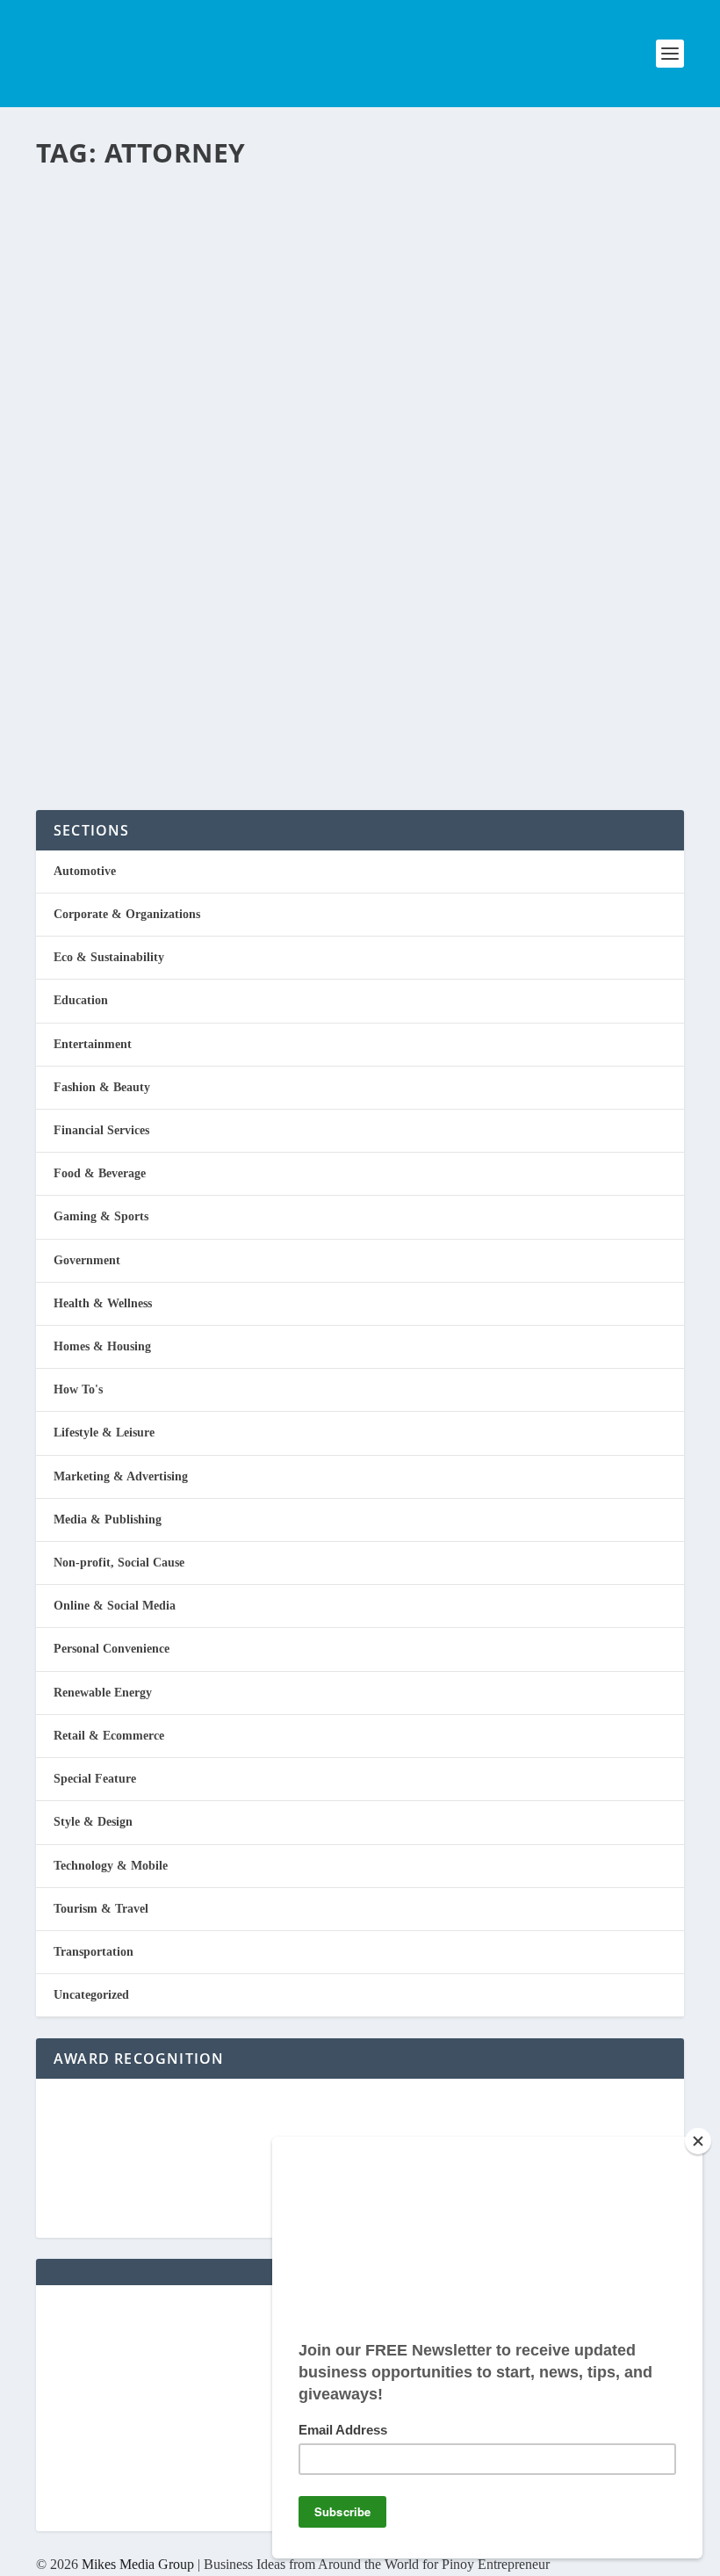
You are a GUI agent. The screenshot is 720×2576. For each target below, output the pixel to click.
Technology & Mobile (111, 1866)
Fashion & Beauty (102, 1087)
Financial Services (256, 255)
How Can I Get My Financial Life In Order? (309, 207)
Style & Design (93, 1822)
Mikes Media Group (138, 2564)
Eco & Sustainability (109, 957)
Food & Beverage (100, 1173)
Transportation (94, 1952)
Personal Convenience (270, 459)
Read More (108, 326)
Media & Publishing (108, 1520)
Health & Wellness (103, 1303)
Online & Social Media (115, 1606)
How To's (244, 662)
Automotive (85, 871)
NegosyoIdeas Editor (111, 255)
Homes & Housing (102, 1346)
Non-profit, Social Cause (119, 1563)
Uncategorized (91, 1995)
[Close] (698, 2141)
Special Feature (95, 1779)
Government (87, 1260)
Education (81, 1000)
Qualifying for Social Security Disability (288, 614)
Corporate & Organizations (127, 914)
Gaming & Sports (101, 1216)
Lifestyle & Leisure (104, 1433)
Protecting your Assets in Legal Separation (298, 411)
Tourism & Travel (101, 1909)
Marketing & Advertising (121, 1476)
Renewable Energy (103, 1693)
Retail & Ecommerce (109, 1736)
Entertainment (93, 1044)
